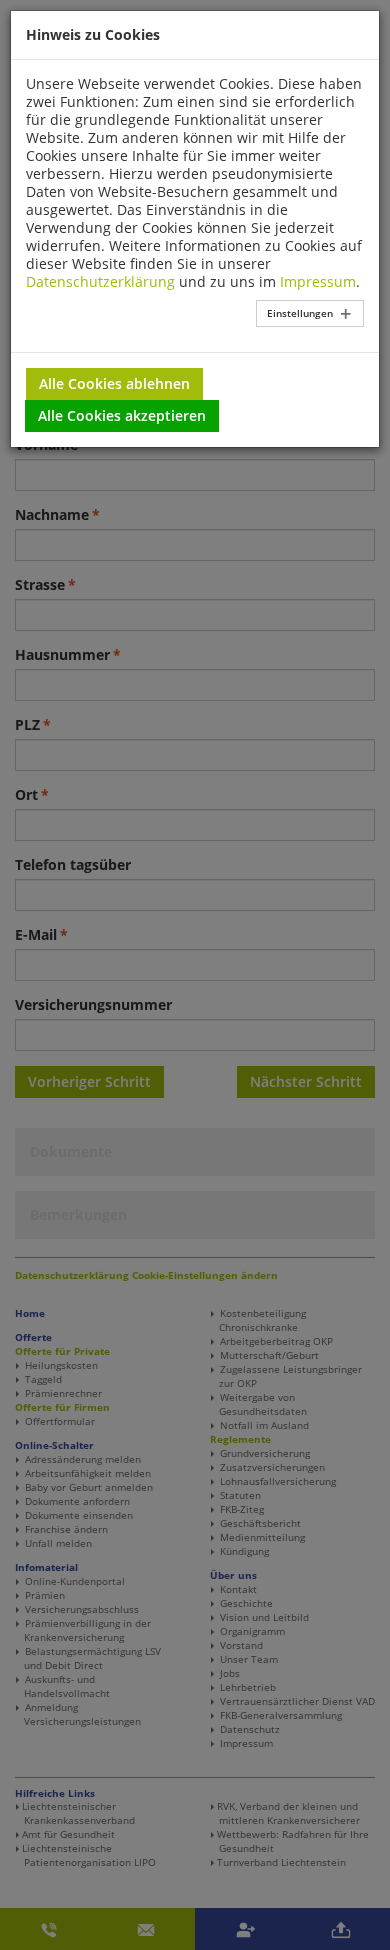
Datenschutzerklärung (100, 281)
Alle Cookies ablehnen (114, 383)
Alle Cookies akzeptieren (122, 415)
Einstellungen (300, 313)
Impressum (318, 281)
